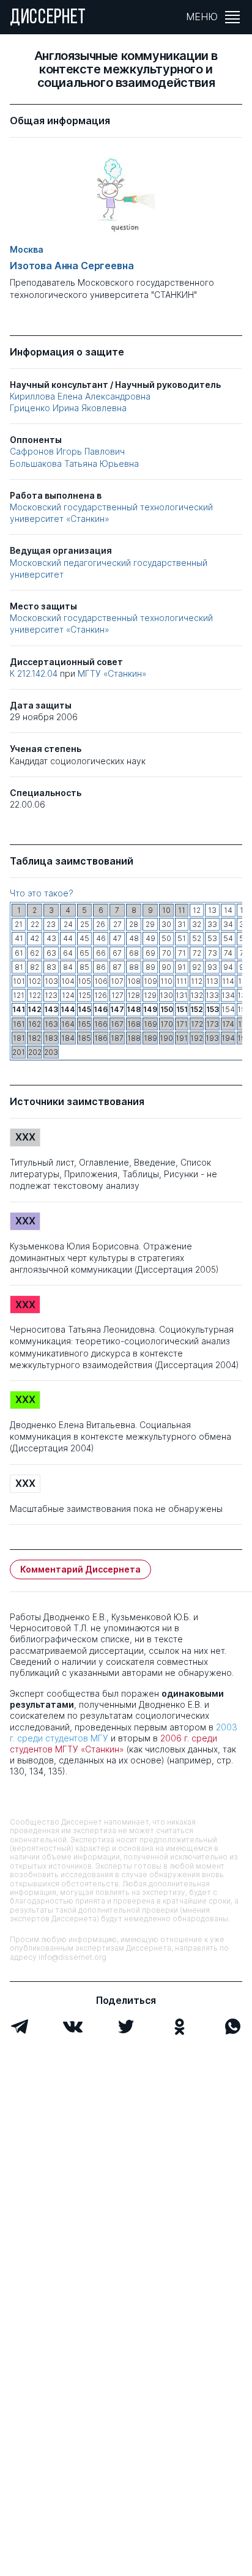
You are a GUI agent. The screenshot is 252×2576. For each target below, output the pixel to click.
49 (150, 938)
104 (68, 981)
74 (228, 953)
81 (19, 967)
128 (134, 995)
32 (197, 924)
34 (228, 924)
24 (68, 924)
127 (117, 995)
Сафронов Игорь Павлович (67, 451)
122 (35, 995)
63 (51, 953)
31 (182, 924)
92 (197, 967)
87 (117, 967)
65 (84, 953)
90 (166, 967)
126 (101, 995)
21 (19, 924)
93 (212, 967)
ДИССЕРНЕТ (48, 18)
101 (19, 981)
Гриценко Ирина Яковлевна (68, 408)
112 (197, 981)
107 (117, 981)
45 (84, 938)
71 (182, 953)
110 (166, 981)
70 (167, 953)
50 (166, 938)
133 (212, 995)
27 (117, 924)
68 (134, 953)
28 (134, 924)
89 (150, 967)
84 (68, 967)
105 (84, 981)
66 (101, 953)
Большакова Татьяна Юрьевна (74, 463)
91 (182, 967)
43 (51, 938)
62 (35, 953)
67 (117, 953)
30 (166, 924)
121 (19, 995)
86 (101, 967)
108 (134, 981)
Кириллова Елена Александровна (80, 396)
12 (197, 910)
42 (35, 938)
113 (212, 981)
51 (182, 938)
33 (212, 924)
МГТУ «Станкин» (112, 673)
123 (51, 995)
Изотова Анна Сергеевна (72, 266)
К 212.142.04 (35, 673)
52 (197, 938)
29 (150, 924)
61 (19, 953)
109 (150, 981)
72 (197, 953)
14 (228, 910)
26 (101, 924)
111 (182, 981)
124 (68, 995)
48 (134, 938)
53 (212, 938)
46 (101, 938)
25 (85, 924)
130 (166, 995)
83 (51, 967)
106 (101, 981)
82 (35, 967)
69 (150, 953)
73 (213, 953)
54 (228, 938)
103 (51, 981)
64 (68, 953)
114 (228, 981)
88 (134, 967)
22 (35, 924)
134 (228, 995)
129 (150, 995)
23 (51, 924)
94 (228, 967)
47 (117, 938)
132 (197, 995)
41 (19, 938)
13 (212, 910)
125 (85, 995)
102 (35, 981)
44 (68, 938)
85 (84, 967)
